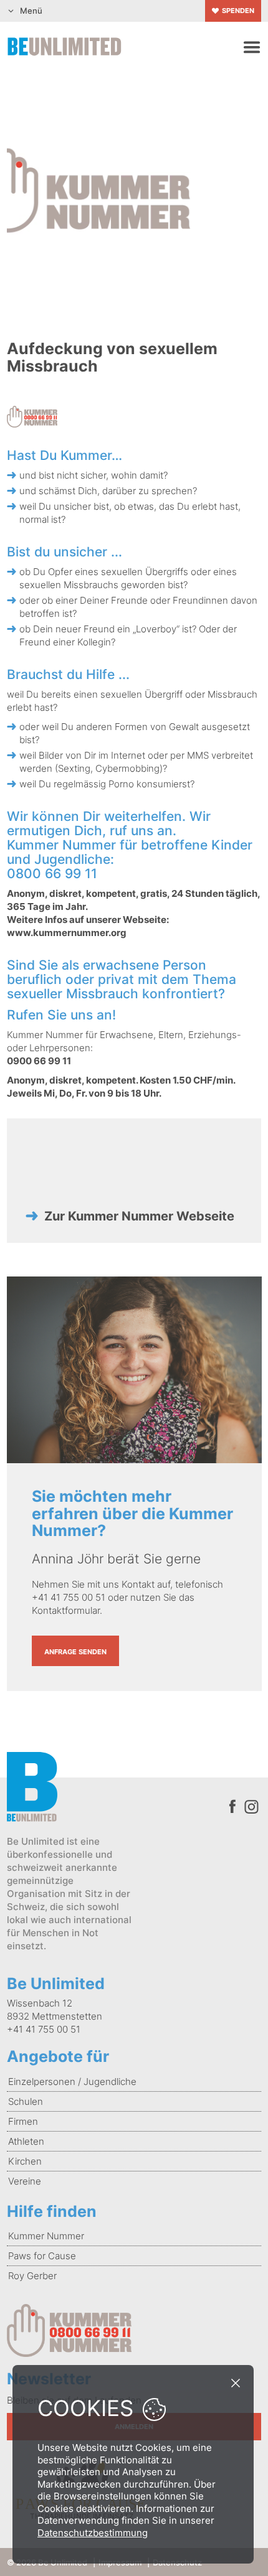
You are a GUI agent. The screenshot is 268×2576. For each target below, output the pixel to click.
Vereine (25, 2181)
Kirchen (25, 2161)
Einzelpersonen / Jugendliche (72, 2082)
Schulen (26, 2101)
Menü (31, 11)
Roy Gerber (32, 2276)
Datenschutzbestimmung (93, 2533)
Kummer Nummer (46, 2236)
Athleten (26, 2141)
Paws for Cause (42, 2256)
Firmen (23, 2121)
